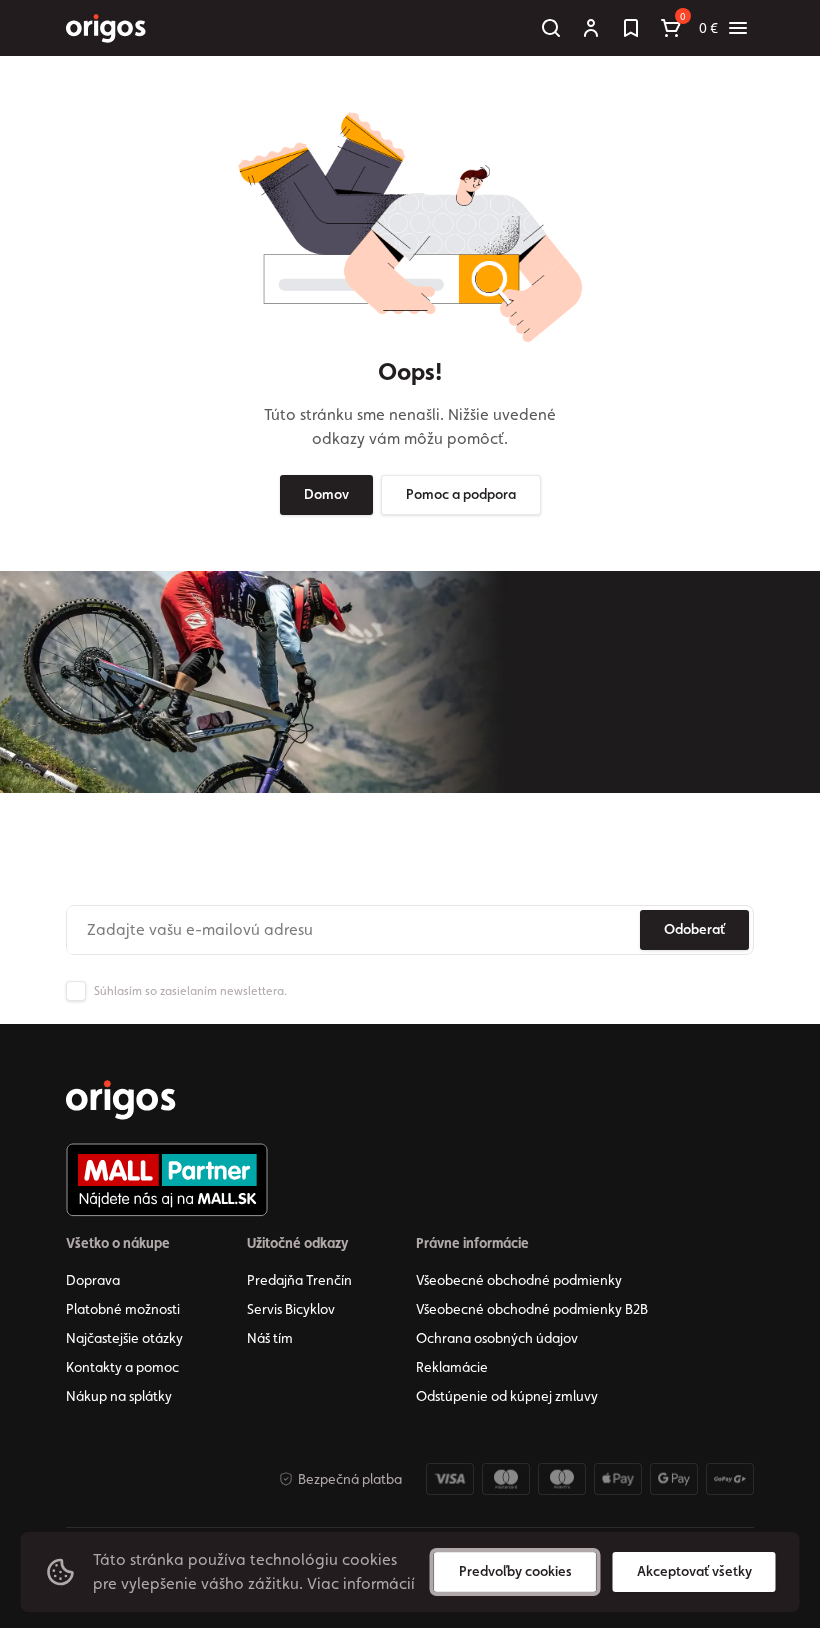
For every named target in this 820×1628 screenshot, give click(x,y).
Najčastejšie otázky (124, 1338)
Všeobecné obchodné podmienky (519, 1280)
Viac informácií (361, 1583)
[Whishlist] (631, 28)
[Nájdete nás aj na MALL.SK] (167, 1180)
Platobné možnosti (123, 1309)
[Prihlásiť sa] (591, 28)
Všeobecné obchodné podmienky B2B (532, 1309)
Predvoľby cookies (515, 1571)
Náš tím (270, 1338)
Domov (326, 494)
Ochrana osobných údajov (497, 1338)
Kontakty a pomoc (122, 1367)
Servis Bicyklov (291, 1309)
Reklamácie (452, 1367)
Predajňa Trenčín (299, 1280)
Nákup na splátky (119, 1396)
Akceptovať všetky (694, 1571)
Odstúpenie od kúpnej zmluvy (507, 1396)
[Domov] (121, 1100)
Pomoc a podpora (461, 494)
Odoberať (694, 929)
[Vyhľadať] (551, 28)
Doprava (93, 1280)
